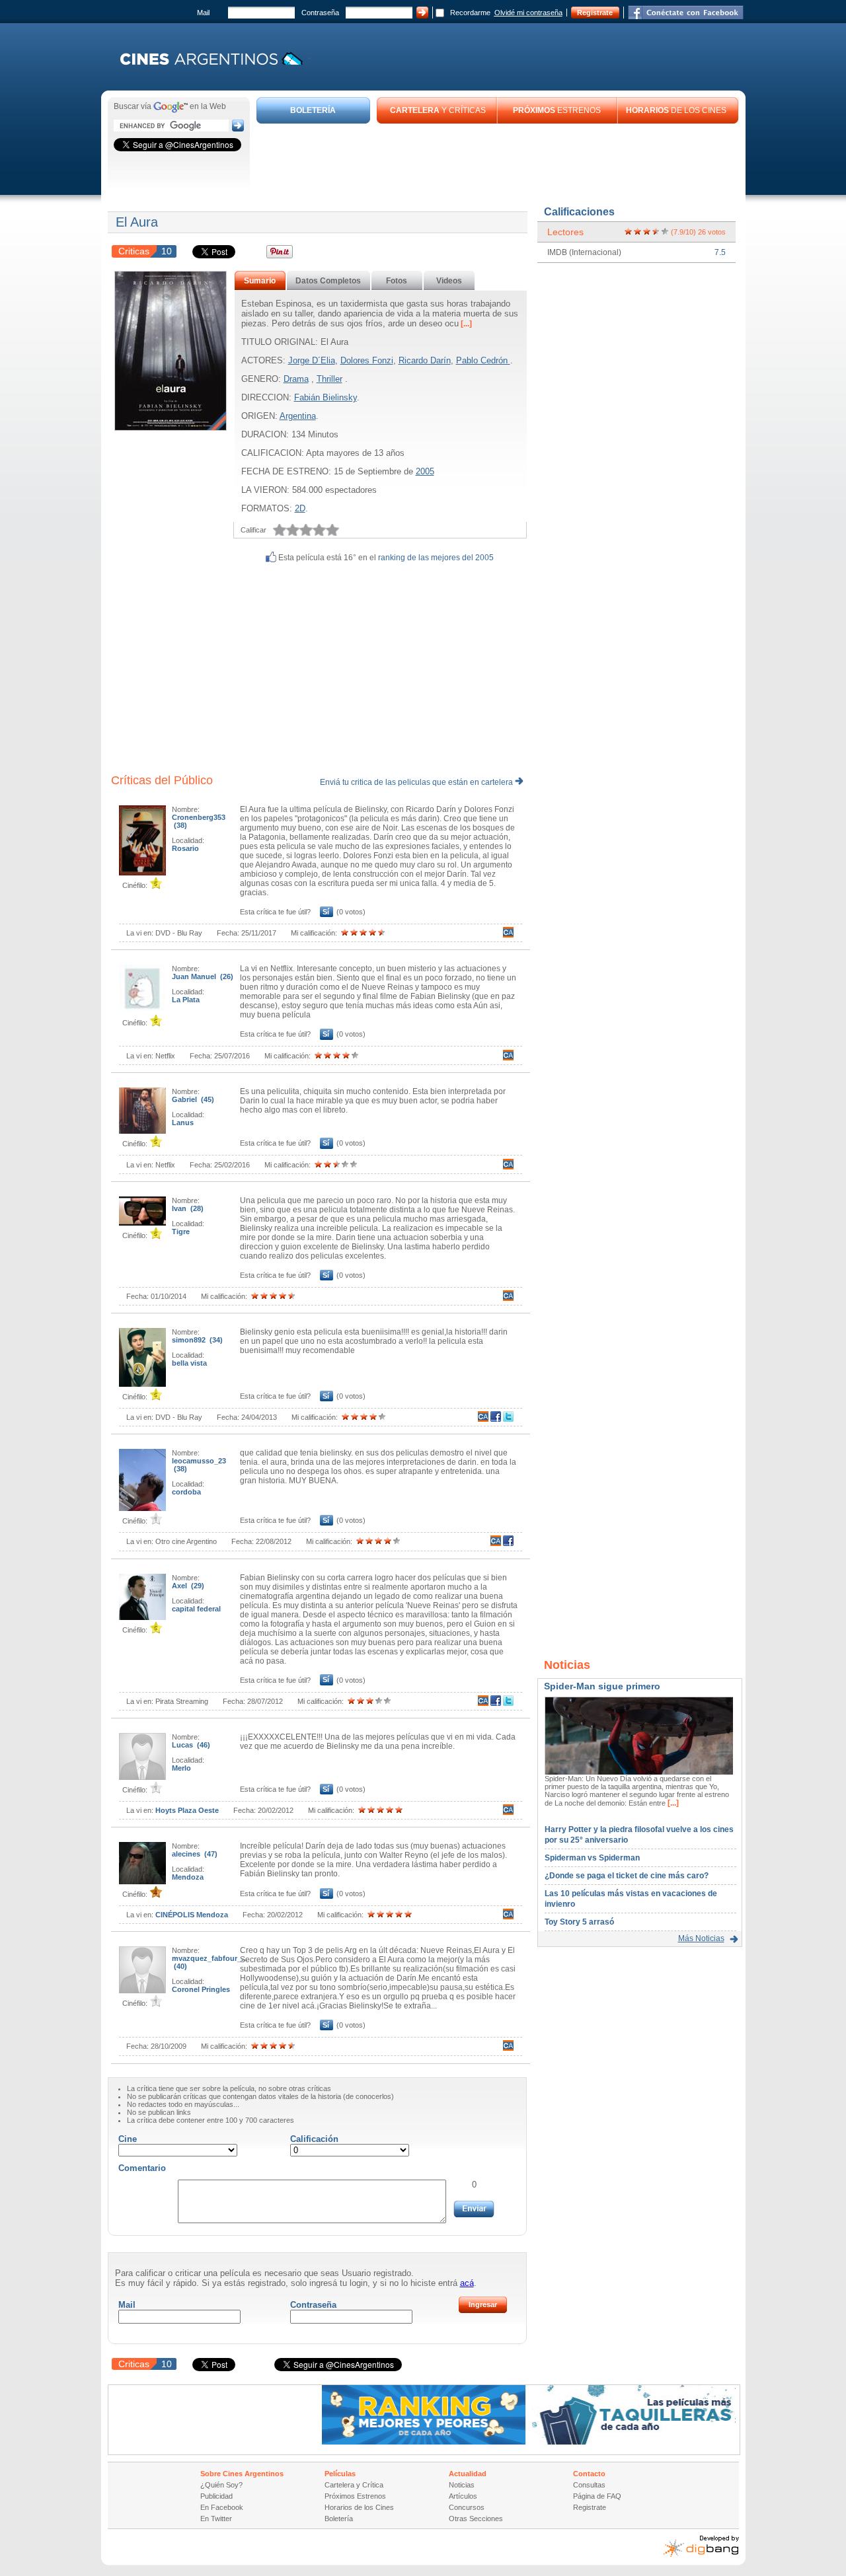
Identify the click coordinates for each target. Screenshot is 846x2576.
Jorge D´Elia (312, 360)
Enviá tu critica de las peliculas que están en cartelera (417, 782)
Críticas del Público (162, 780)
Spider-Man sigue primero (602, 1686)
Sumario (260, 281)
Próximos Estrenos (355, 2496)
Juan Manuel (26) (203, 976)
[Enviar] (474, 2209)
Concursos (467, 2507)
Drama (296, 379)
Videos (449, 281)
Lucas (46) (191, 1745)
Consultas (589, 2485)
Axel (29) (188, 1586)
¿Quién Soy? (221, 2485)
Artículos (463, 2496)
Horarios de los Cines (359, 2507)
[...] (465, 324)
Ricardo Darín (425, 360)
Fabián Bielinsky (326, 397)
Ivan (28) (188, 1208)
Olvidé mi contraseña (528, 13)
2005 (425, 471)
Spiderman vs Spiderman (592, 1858)
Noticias (462, 2485)
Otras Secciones (476, 2519)
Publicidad (216, 2496)
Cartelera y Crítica (354, 2485)
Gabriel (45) (193, 1099)
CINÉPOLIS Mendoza (192, 1915)
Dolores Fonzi (367, 360)
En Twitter (216, 2519)
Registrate (595, 13)
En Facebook (222, 2507)
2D (300, 508)
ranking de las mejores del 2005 (436, 558)
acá (467, 2283)
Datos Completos (328, 281)
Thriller (329, 379)
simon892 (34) (197, 1340)
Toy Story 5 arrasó (579, 1922)
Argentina (298, 416)
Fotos (397, 281)
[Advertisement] (498, 160)
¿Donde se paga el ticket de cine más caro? (627, 1876)
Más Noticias (701, 1938)
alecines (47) (195, 1854)
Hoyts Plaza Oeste (187, 1810)
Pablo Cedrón (483, 360)
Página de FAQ (597, 2496)
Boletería (339, 2519)
